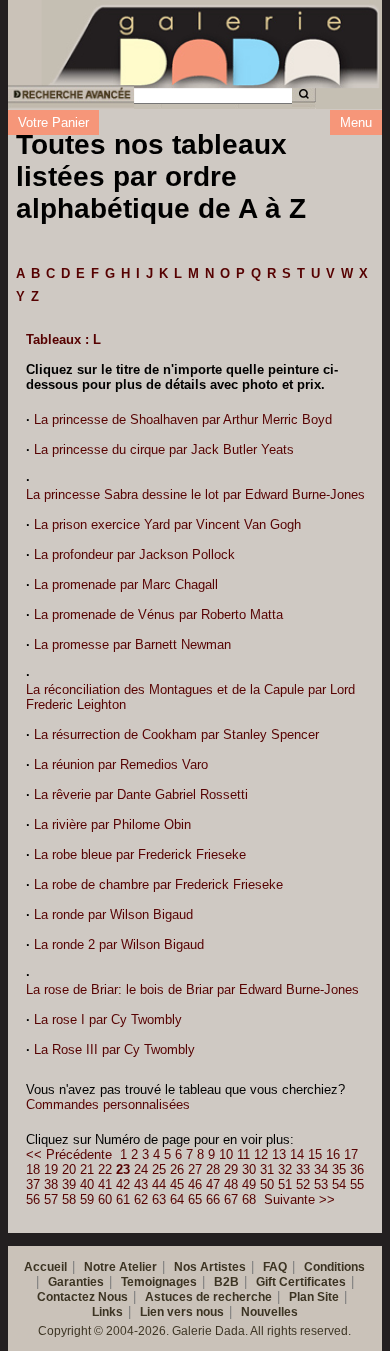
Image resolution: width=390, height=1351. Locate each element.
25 (159, 1169)
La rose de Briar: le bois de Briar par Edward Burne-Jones (192, 989)
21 (87, 1169)
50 (267, 1184)
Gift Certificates (301, 1282)
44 (159, 1184)
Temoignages (159, 1282)
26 (177, 1169)
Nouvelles (269, 1312)
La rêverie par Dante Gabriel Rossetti (141, 794)
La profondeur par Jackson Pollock (134, 554)
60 (105, 1199)
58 (69, 1199)
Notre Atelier (120, 1267)
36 (357, 1169)
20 (69, 1169)
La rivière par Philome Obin (112, 824)
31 (267, 1169)
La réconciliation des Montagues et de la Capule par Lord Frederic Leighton (190, 697)
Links (107, 1312)
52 (303, 1184)
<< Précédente (69, 1154)
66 (213, 1199)
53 (321, 1184)
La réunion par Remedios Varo (121, 764)
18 (33, 1169)
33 (303, 1169)
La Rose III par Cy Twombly (114, 1049)
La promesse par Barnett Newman (132, 644)
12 (261, 1154)
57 (51, 1199)
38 (51, 1184)
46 (195, 1184)
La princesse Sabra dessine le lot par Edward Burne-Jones (195, 494)
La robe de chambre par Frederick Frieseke (158, 884)
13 (279, 1154)
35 (339, 1169)
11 (243, 1154)
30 (249, 1169)
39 (69, 1184)
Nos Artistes (210, 1267)
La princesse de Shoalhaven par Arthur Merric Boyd (183, 419)
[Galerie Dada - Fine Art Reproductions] (216, 43)
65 (195, 1199)
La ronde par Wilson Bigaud (113, 914)
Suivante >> (299, 1199)
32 (285, 1169)
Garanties (76, 1282)
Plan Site (314, 1297)
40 (87, 1184)
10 (226, 1154)
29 (231, 1169)
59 (87, 1199)
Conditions (334, 1267)
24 (141, 1169)
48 (231, 1184)
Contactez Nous (82, 1297)
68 (249, 1199)
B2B (226, 1282)
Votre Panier (53, 122)
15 (315, 1154)
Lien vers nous (182, 1312)
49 (249, 1184)
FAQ (275, 1267)
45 (177, 1184)
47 (213, 1184)
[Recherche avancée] (69, 97)
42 (123, 1184)
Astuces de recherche (208, 1297)
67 (231, 1199)
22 (105, 1169)
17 (351, 1154)
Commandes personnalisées (108, 1104)
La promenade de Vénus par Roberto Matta (158, 614)
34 (321, 1169)
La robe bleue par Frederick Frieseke (140, 854)
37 (33, 1184)
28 (213, 1169)
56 (33, 1199)
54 (339, 1184)
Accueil (45, 1267)
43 (141, 1184)
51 (285, 1184)
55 (357, 1184)
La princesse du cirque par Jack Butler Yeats (164, 449)
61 (123, 1199)
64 (177, 1199)
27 (195, 1169)
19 (51, 1169)
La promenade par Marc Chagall (126, 584)
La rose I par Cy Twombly (108, 1019)
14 (297, 1154)
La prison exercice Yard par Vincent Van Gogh (167, 524)
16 (333, 1154)
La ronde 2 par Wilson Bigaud (119, 944)
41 (105, 1184)
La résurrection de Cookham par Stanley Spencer (176, 734)
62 (141, 1199)
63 (159, 1199)
